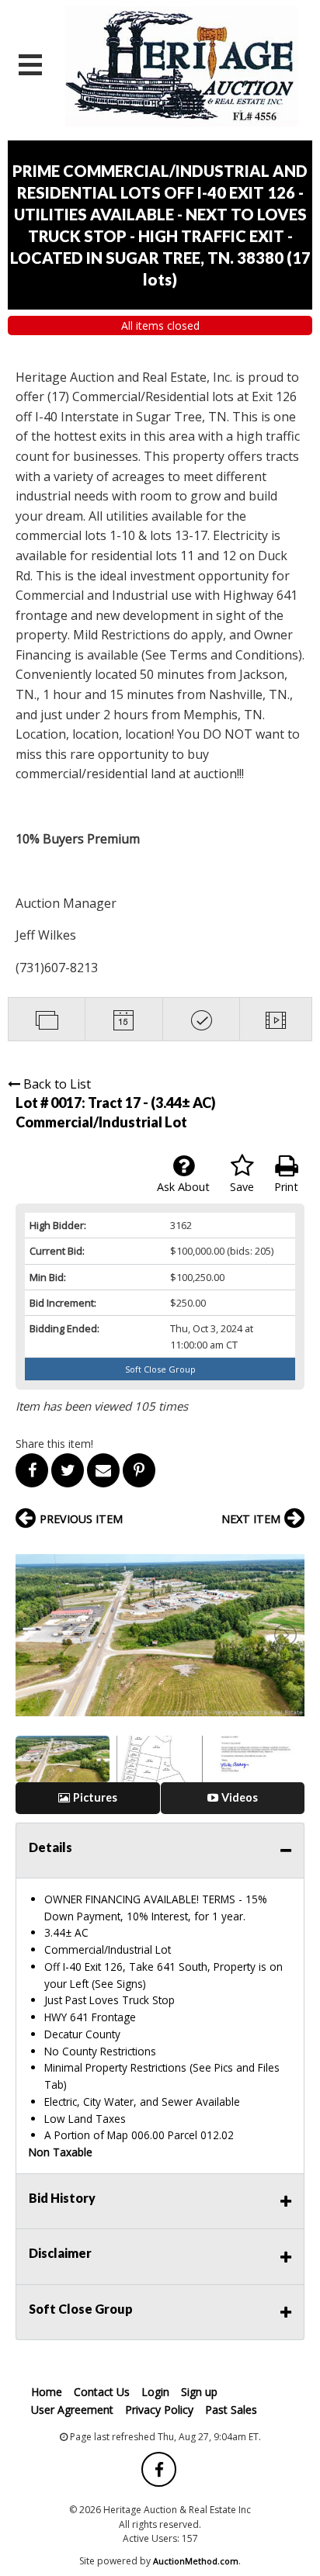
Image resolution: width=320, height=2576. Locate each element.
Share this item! (54, 1444)
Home (47, 2392)
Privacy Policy (159, 2410)
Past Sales (231, 2410)
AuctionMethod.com (196, 2561)
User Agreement (72, 2410)
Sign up (199, 2392)
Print (286, 1187)
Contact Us (102, 2392)
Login (155, 2392)
